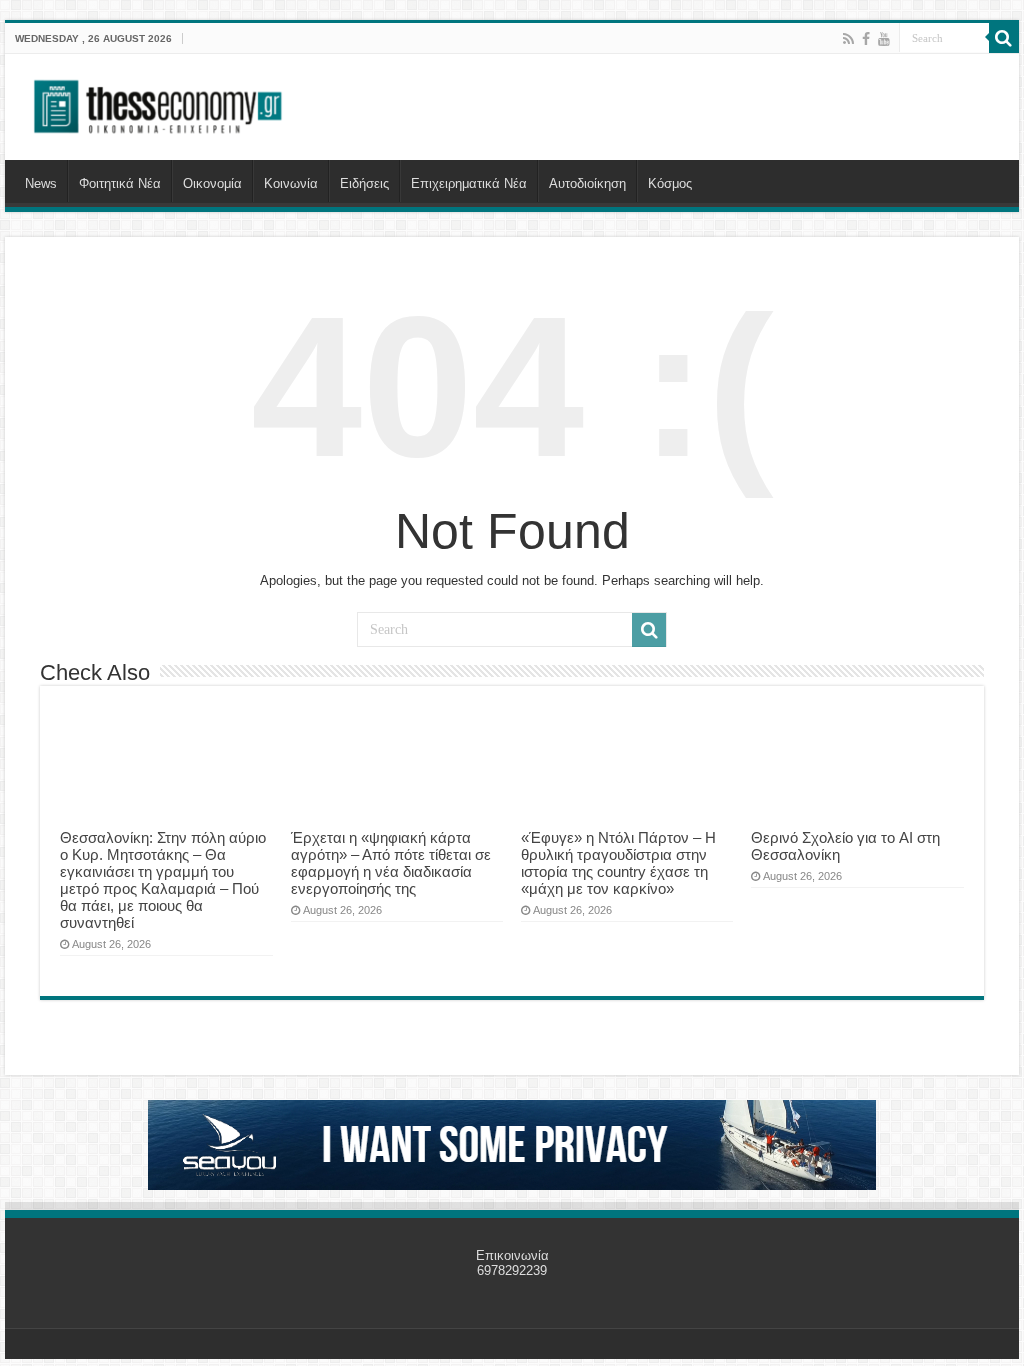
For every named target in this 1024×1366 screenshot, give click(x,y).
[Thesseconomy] (160, 103)
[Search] (1004, 38)
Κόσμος (670, 183)
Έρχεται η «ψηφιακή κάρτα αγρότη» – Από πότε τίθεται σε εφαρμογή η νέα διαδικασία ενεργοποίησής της (391, 863)
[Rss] (848, 39)
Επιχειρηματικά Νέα (469, 183)
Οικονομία (212, 183)
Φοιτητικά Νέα (120, 183)
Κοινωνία (291, 183)
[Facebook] (866, 39)
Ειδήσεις (364, 183)
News (41, 183)
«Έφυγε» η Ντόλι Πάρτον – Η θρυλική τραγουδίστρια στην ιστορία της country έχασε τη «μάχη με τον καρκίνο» (618, 863)
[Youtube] (884, 39)
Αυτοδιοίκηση (587, 183)
